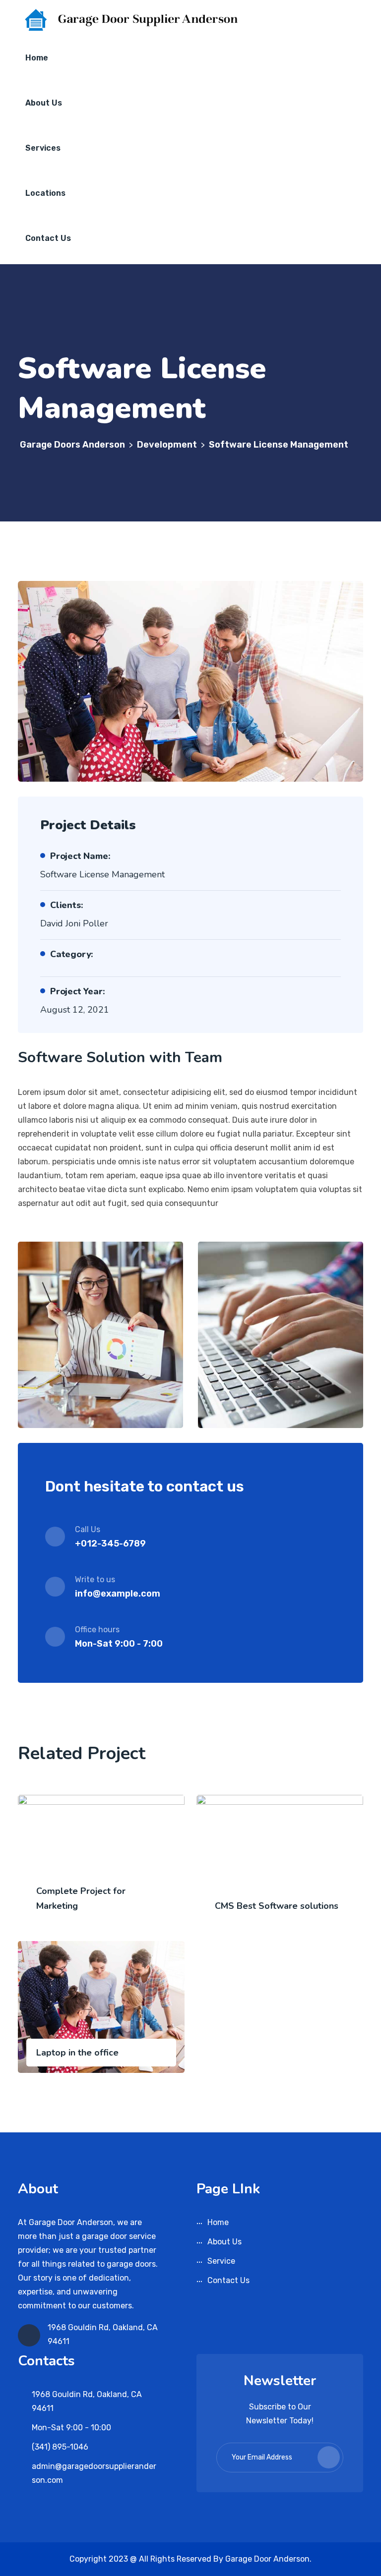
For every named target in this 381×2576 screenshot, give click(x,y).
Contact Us (48, 238)
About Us (44, 103)
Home (37, 58)
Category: (72, 954)
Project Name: (80, 856)
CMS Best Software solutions (277, 1906)
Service (221, 2261)
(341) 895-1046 (60, 2447)
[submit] (329, 2457)
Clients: (66, 905)
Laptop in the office (77, 2053)
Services (43, 148)
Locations (45, 193)
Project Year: (77, 991)
